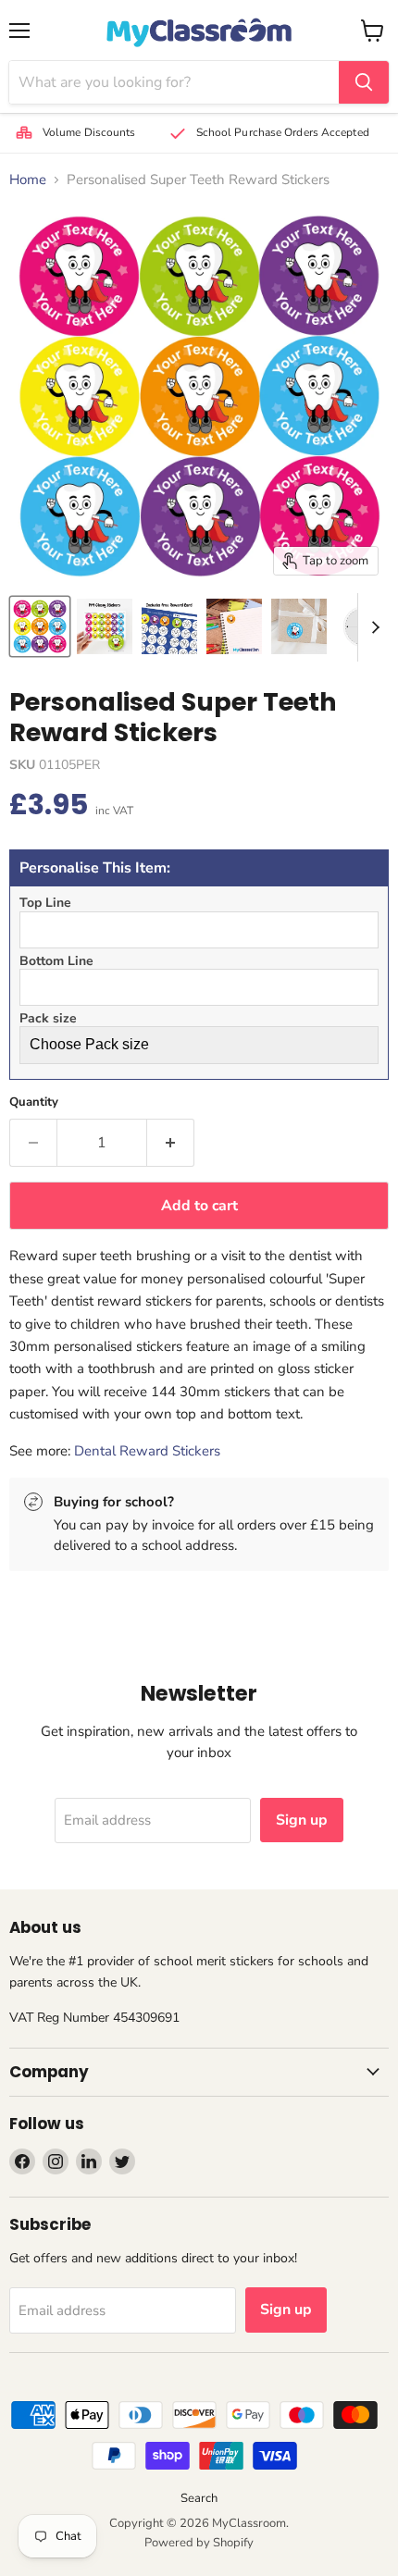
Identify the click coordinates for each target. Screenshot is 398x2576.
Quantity (34, 1102)
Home (28, 180)
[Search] (364, 82)
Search (199, 2498)
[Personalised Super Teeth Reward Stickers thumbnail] (40, 626)
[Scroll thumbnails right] (372, 627)
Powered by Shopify (199, 2543)
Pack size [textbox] (48, 1019)
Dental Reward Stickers (147, 1451)
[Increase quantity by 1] (171, 1143)
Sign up (302, 1820)
